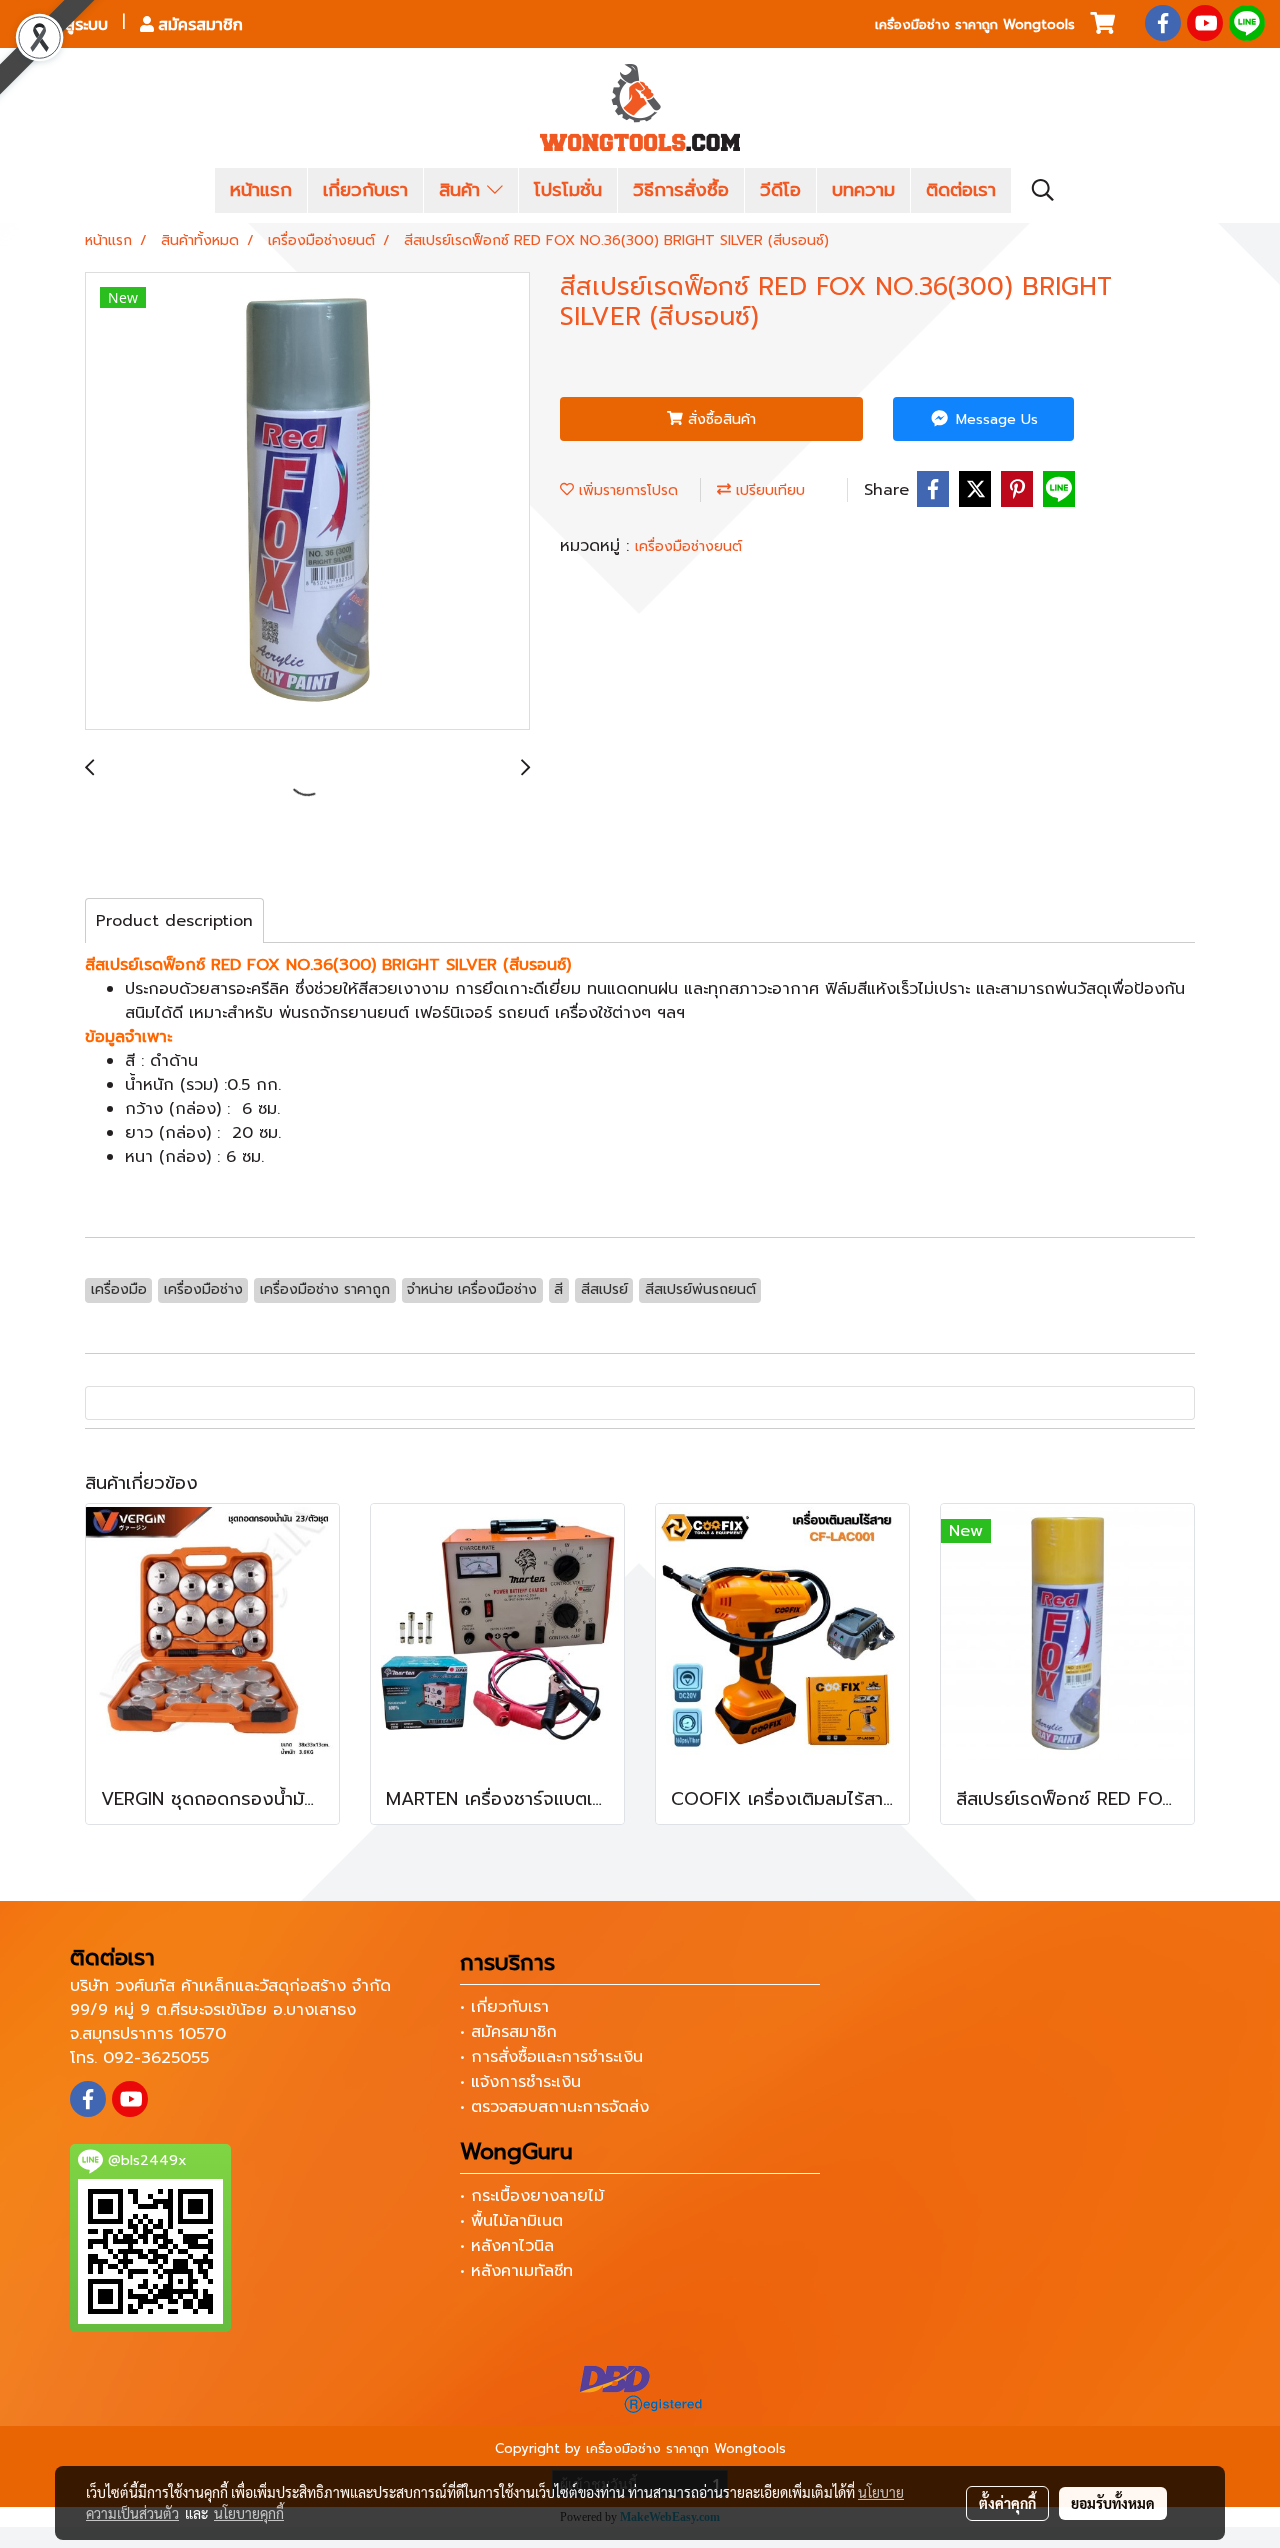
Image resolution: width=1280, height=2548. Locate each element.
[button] (1043, 190)
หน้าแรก (261, 190)
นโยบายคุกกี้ (249, 2513)
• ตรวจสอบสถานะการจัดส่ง (554, 2107)
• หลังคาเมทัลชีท (516, 2271)
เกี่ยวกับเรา (365, 190)
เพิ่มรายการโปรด (626, 490)
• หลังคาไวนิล (507, 2246)
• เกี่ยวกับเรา (504, 2007)
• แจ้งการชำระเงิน (520, 2082)
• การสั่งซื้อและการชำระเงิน (551, 2057)
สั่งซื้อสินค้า (719, 419)
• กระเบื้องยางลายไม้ (532, 2196)
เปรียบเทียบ (768, 490)
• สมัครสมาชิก (508, 2032)
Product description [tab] (174, 921)
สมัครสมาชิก (198, 24)
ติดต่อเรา (961, 190)
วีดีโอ (780, 190)
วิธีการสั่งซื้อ (681, 190)
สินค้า (463, 190)
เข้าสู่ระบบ (73, 24)
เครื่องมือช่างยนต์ (688, 546)
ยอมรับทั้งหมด (1113, 2503)
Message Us (994, 419)
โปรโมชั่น (568, 190)
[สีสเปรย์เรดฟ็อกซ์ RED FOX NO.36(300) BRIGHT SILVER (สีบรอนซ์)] (307, 502)
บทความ (863, 190)
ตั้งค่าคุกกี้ (1007, 2503)
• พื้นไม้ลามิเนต (511, 2221)
